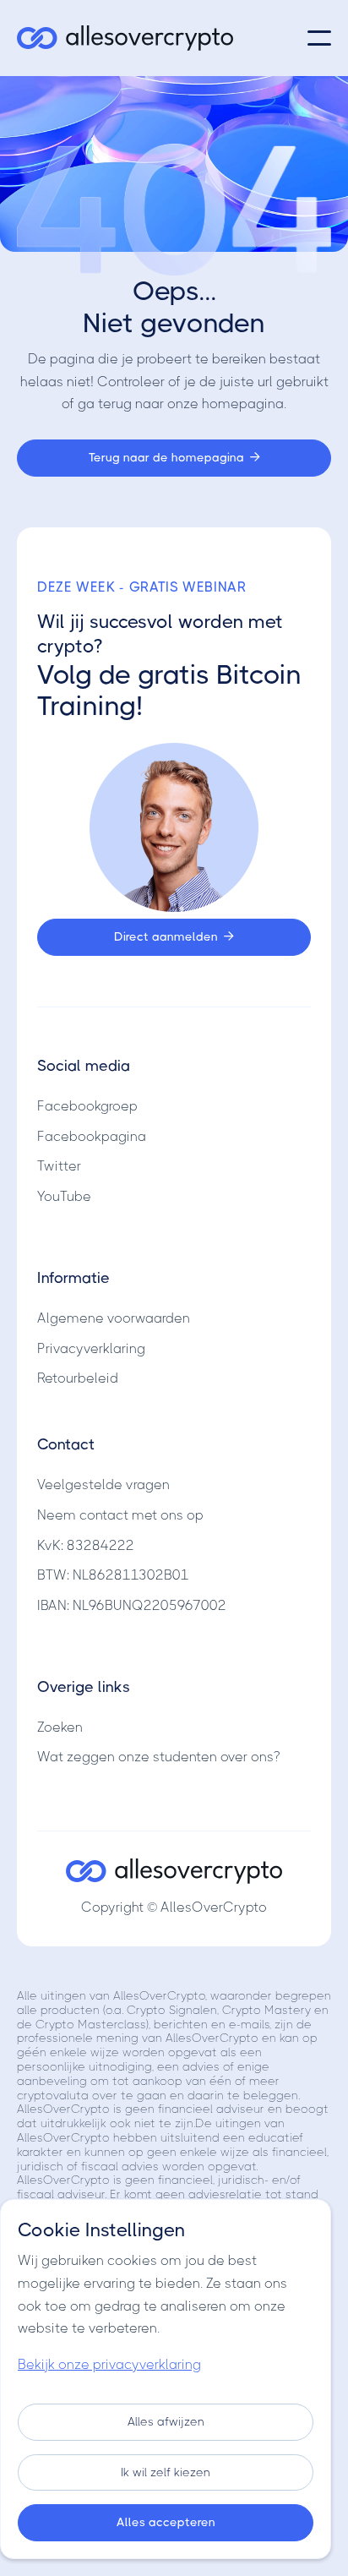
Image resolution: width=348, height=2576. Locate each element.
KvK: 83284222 (86, 1545)
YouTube (64, 1196)
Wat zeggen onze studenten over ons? (158, 1757)
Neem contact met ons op (120, 1515)
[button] (319, 38)
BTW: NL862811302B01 (113, 1575)
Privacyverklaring (91, 1348)
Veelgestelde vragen (103, 1484)
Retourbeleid (78, 1378)
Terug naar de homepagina (174, 457)
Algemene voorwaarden (114, 1318)
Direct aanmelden (174, 936)
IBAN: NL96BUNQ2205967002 (132, 1605)
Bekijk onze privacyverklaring (109, 2364)
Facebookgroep (87, 1106)
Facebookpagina (92, 1136)
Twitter (59, 1166)
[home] (125, 38)
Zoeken (60, 1727)
